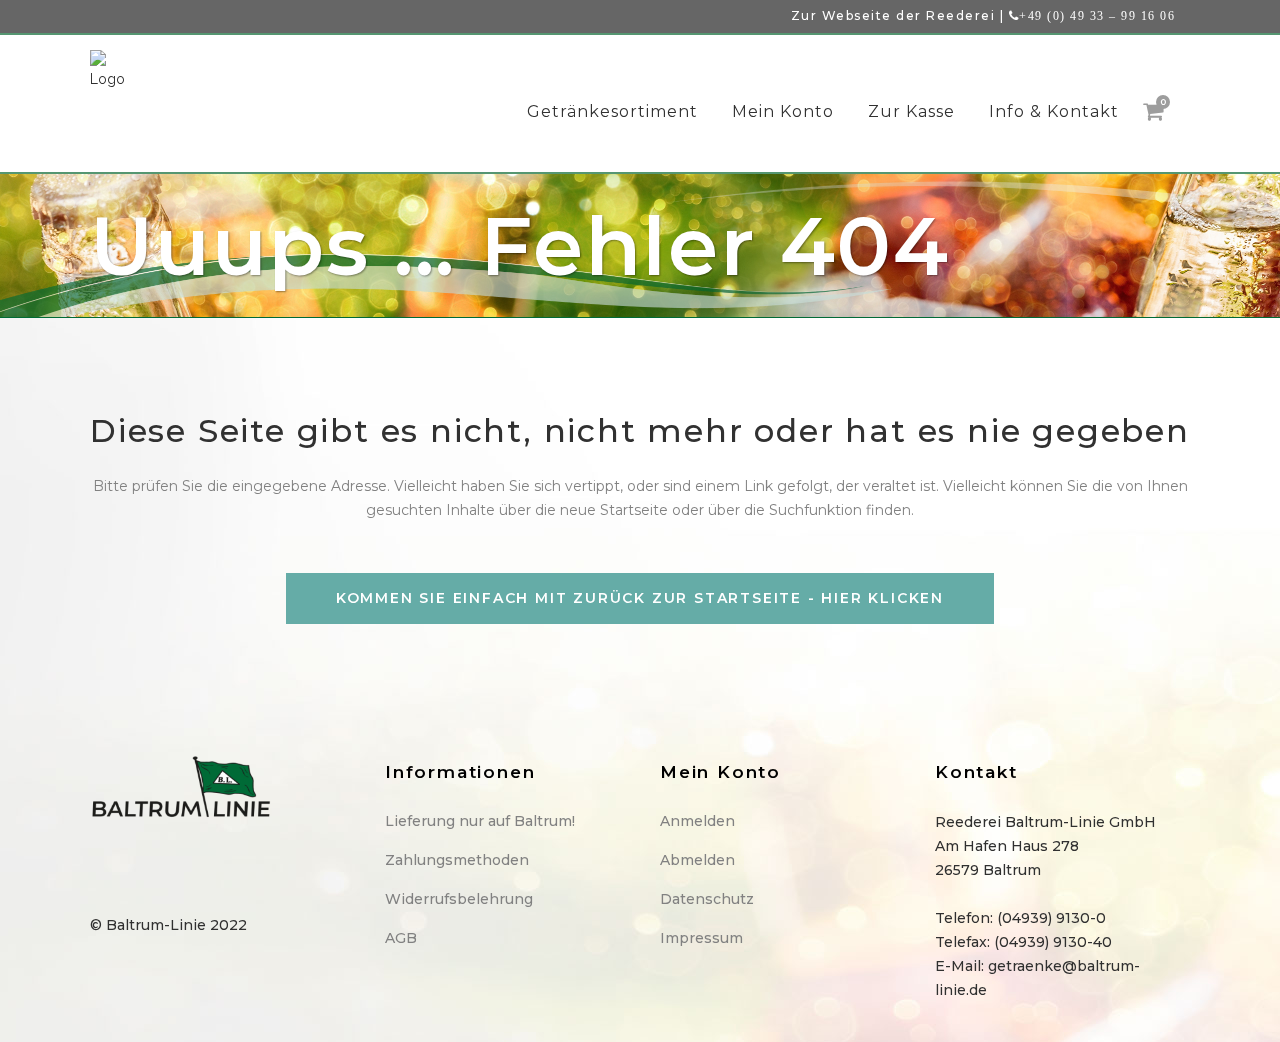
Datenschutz (707, 899)
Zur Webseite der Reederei (893, 15)
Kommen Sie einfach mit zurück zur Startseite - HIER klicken (640, 598)
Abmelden (697, 860)
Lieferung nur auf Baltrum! (480, 821)
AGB (401, 938)
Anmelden (697, 821)
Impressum (701, 938)
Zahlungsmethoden (457, 860)
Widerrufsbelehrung (459, 899)
